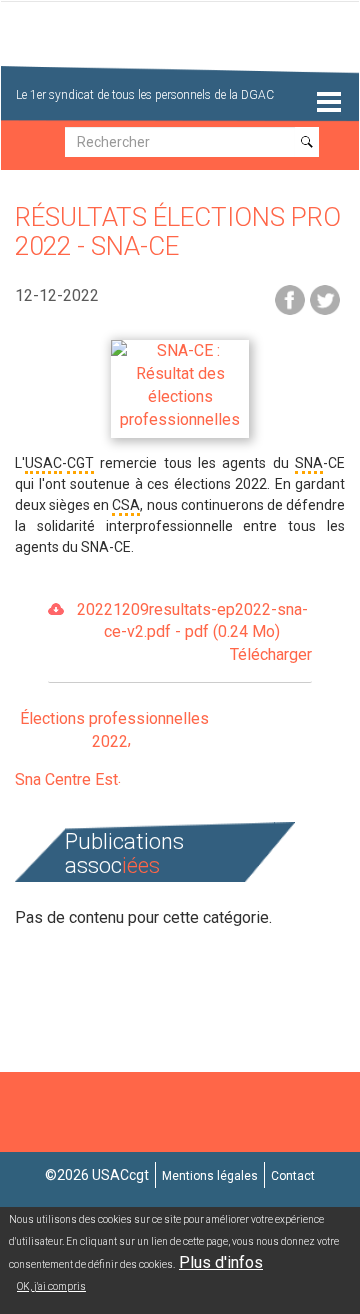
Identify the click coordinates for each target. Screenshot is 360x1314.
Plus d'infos (221, 1262)
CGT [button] (80, 463)
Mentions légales (210, 1176)
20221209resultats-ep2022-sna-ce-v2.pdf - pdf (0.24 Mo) (194, 632)
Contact (293, 1176)
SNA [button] (309, 463)
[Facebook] (290, 298)
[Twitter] (325, 298)
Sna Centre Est (66, 779)
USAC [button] (43, 463)
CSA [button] (126, 505)
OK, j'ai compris (51, 1286)
